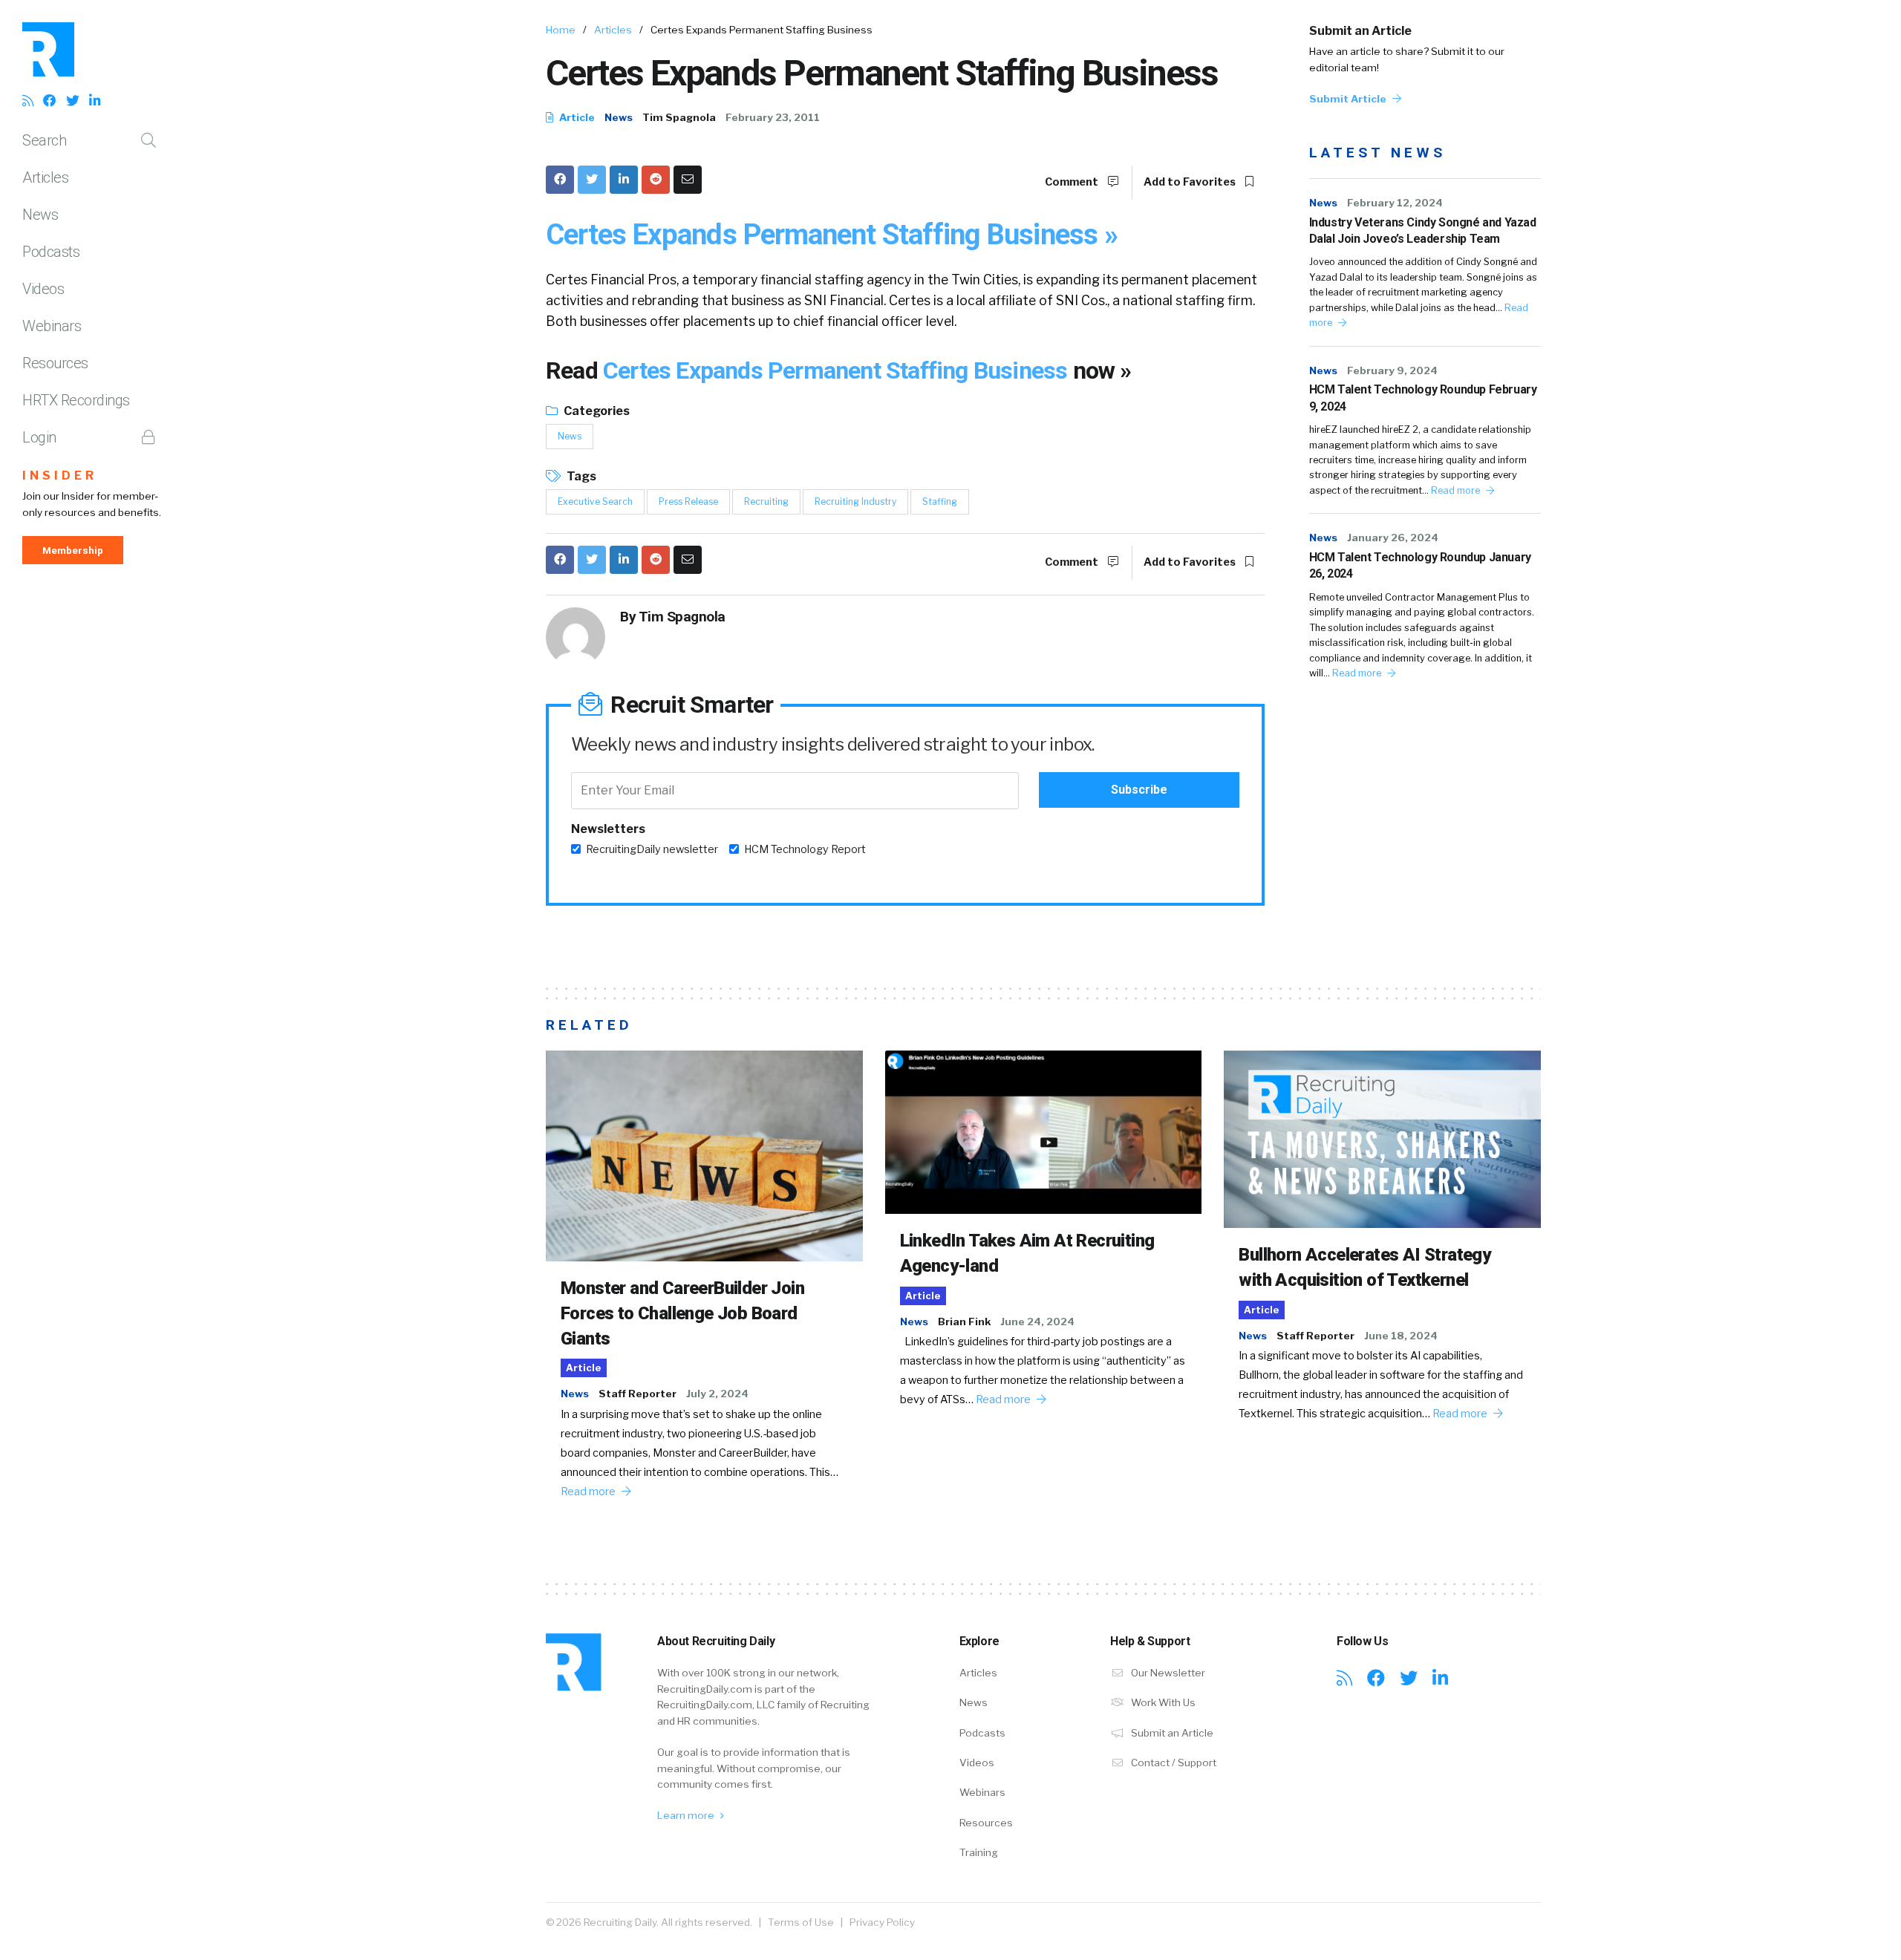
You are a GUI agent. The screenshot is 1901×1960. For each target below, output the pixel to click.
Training (979, 1852)
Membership (73, 550)
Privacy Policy (882, 1922)
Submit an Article (1360, 31)
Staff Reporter (638, 1394)
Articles (45, 177)
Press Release (688, 502)
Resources (55, 363)
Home (561, 30)
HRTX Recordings (76, 400)
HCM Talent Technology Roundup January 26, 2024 (1420, 565)
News (40, 215)
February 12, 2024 (1395, 203)
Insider (60, 476)
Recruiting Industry (855, 502)
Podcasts (51, 252)
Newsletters (608, 829)
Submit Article (1349, 99)
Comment (1073, 182)
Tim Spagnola (679, 117)
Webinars (52, 326)
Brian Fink (964, 1322)
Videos (43, 289)
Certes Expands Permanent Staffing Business (838, 370)
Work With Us (1162, 1702)
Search (44, 140)
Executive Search (595, 502)
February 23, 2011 (773, 117)
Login (39, 437)
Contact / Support (1173, 1763)
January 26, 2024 (1393, 538)
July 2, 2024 (717, 1394)
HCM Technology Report (805, 849)
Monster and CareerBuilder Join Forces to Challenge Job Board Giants (682, 1313)
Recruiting (766, 502)
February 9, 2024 (1392, 370)
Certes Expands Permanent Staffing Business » (832, 234)
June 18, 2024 (1401, 1336)
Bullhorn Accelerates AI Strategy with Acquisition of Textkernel (1364, 1267)
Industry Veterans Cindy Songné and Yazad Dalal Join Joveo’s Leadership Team (1423, 231)
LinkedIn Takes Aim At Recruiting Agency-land (1027, 1253)
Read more (1457, 490)
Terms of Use (801, 1922)
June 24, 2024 (1037, 1322)
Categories (596, 411)
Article (576, 117)
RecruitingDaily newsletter (652, 849)
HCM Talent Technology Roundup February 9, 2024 (1423, 398)
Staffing (940, 502)
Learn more (687, 1815)
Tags (580, 476)
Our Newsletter (1167, 1673)
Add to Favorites (1191, 182)
